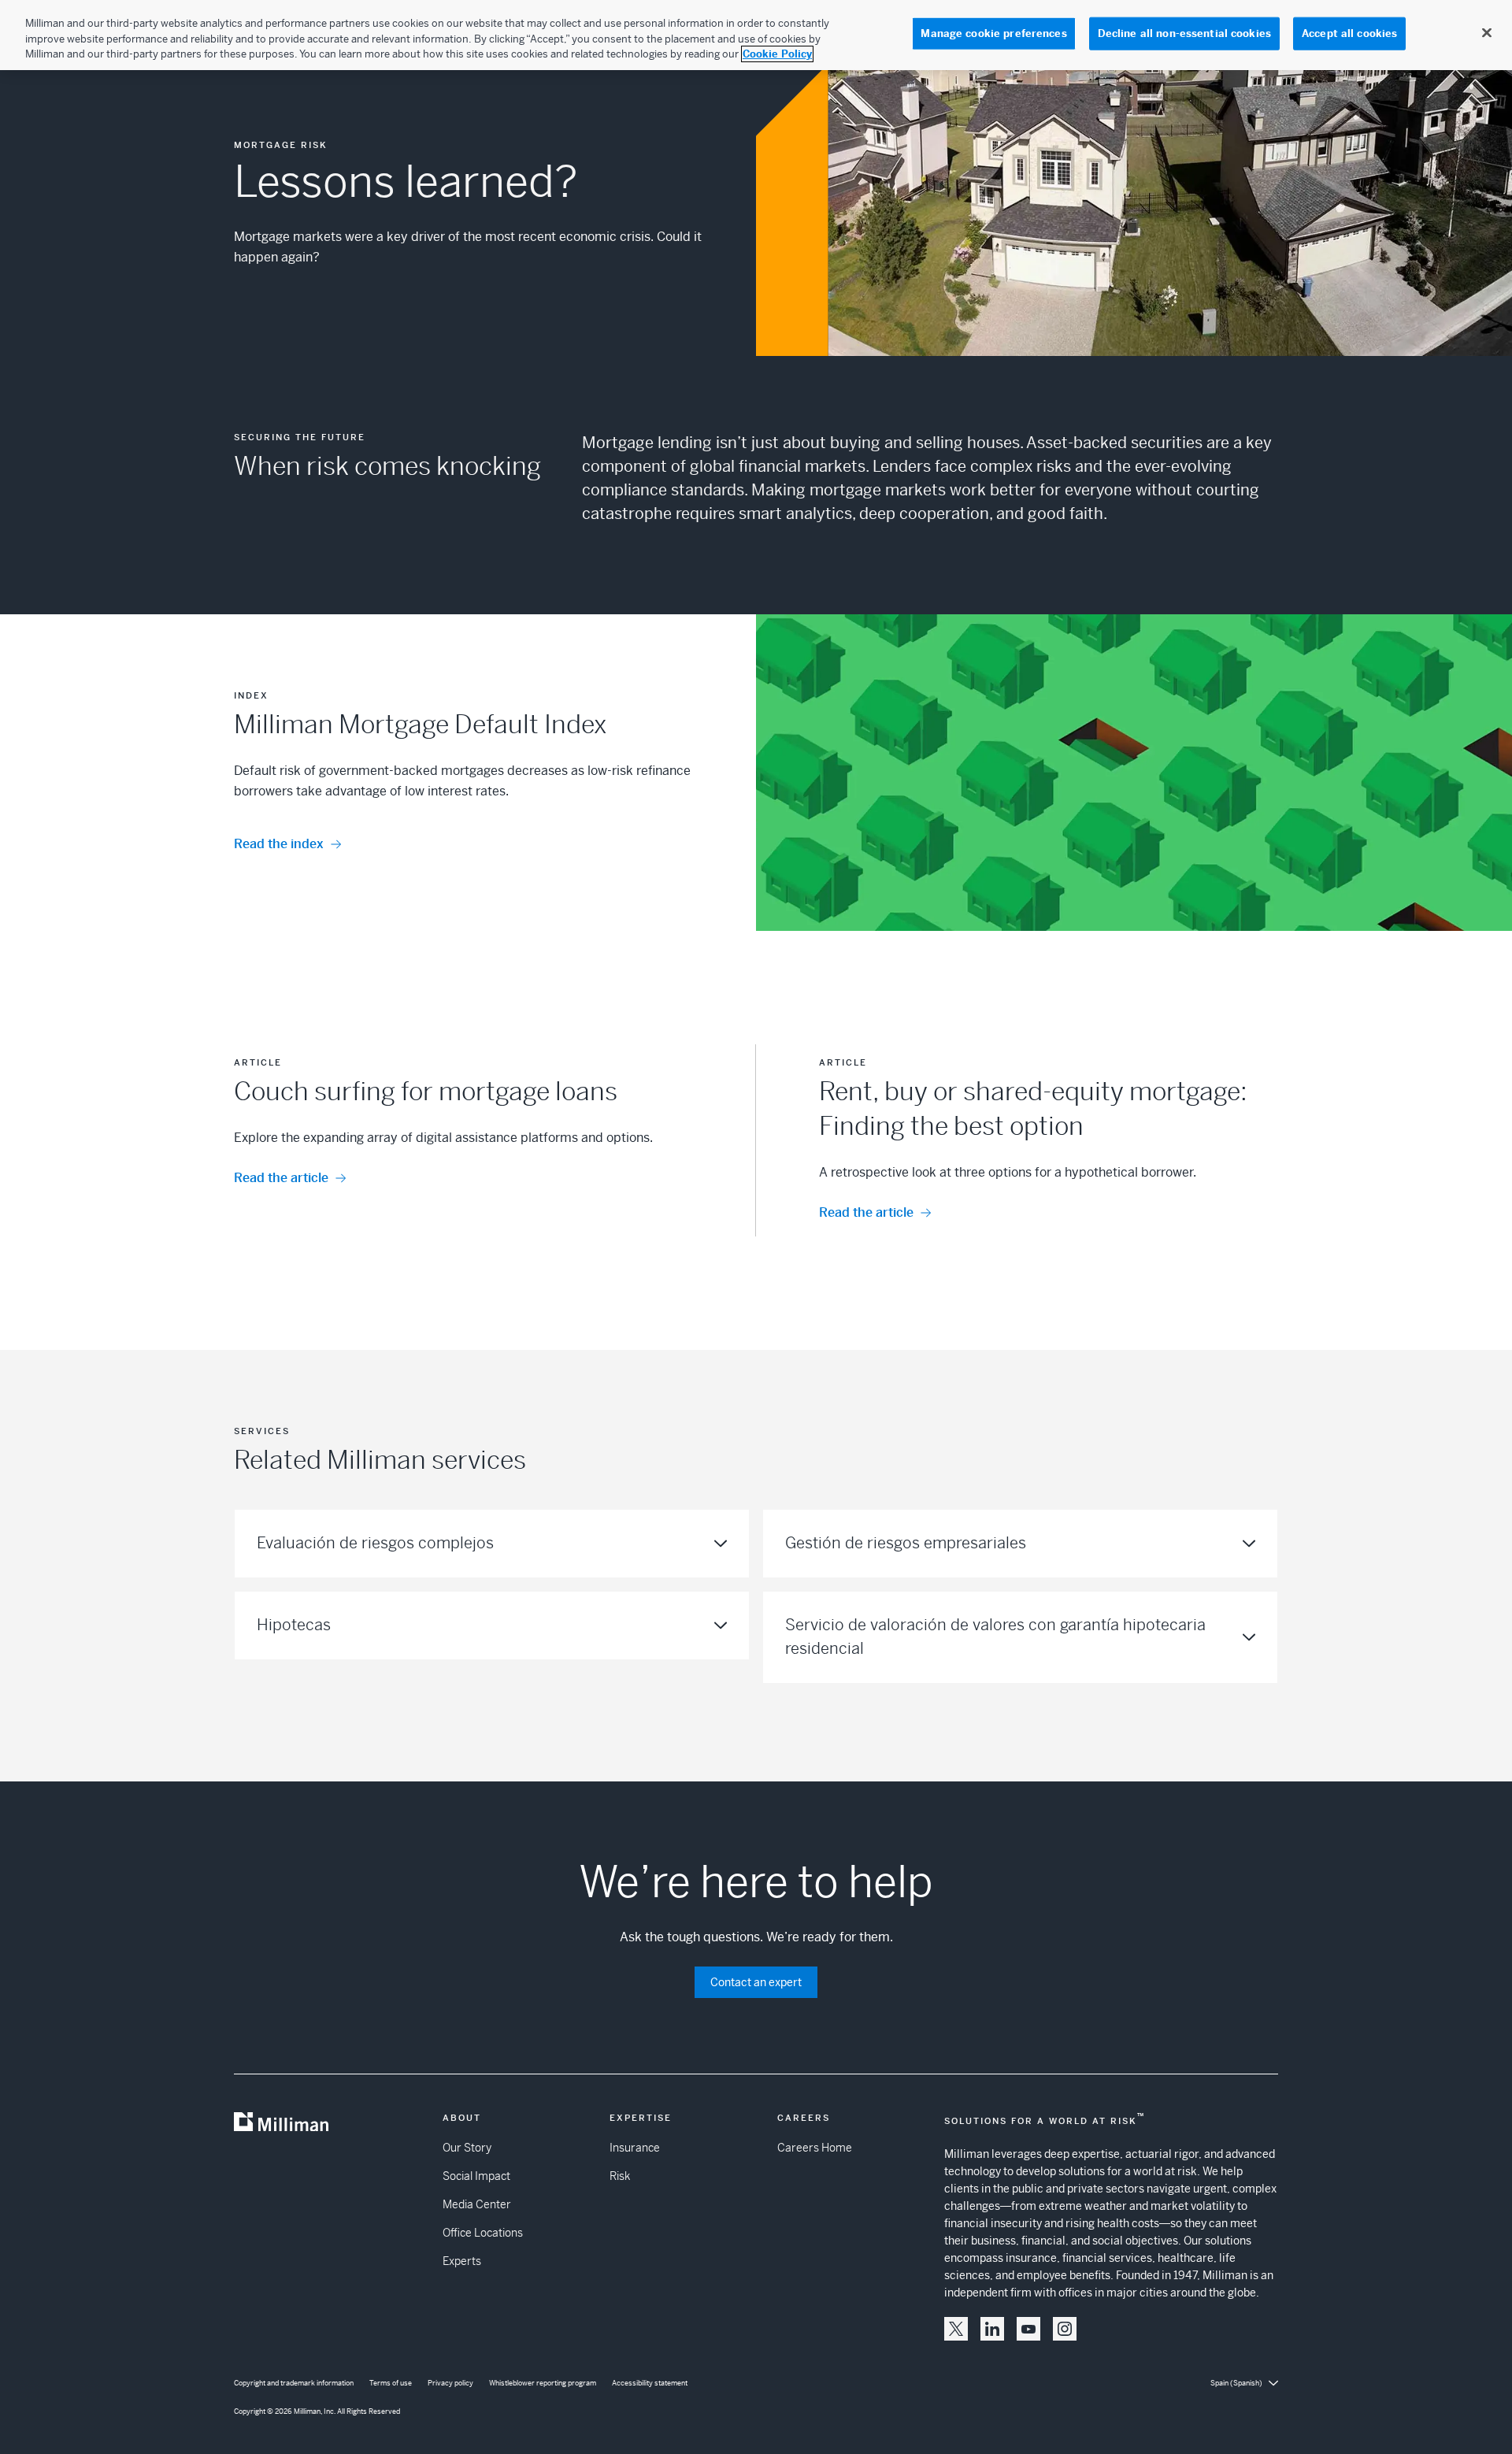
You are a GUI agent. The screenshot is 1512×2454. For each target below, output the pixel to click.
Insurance (635, 2148)
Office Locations (483, 2233)
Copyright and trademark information (294, 2383)
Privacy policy (450, 2383)
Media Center (477, 2204)
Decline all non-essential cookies (1184, 33)
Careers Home (815, 2148)
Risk (620, 2176)
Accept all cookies (1349, 33)
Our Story (467, 2148)
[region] (756, 35)
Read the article (281, 1178)
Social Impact (476, 2176)
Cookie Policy (777, 54)
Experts (462, 2261)
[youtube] (1028, 2329)
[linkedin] (992, 2329)
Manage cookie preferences (993, 33)
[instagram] (1065, 2329)
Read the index (279, 844)
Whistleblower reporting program (543, 2383)
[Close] (1487, 33)
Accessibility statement (650, 2383)
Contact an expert (756, 1982)
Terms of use (391, 2383)
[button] (956, 2329)
